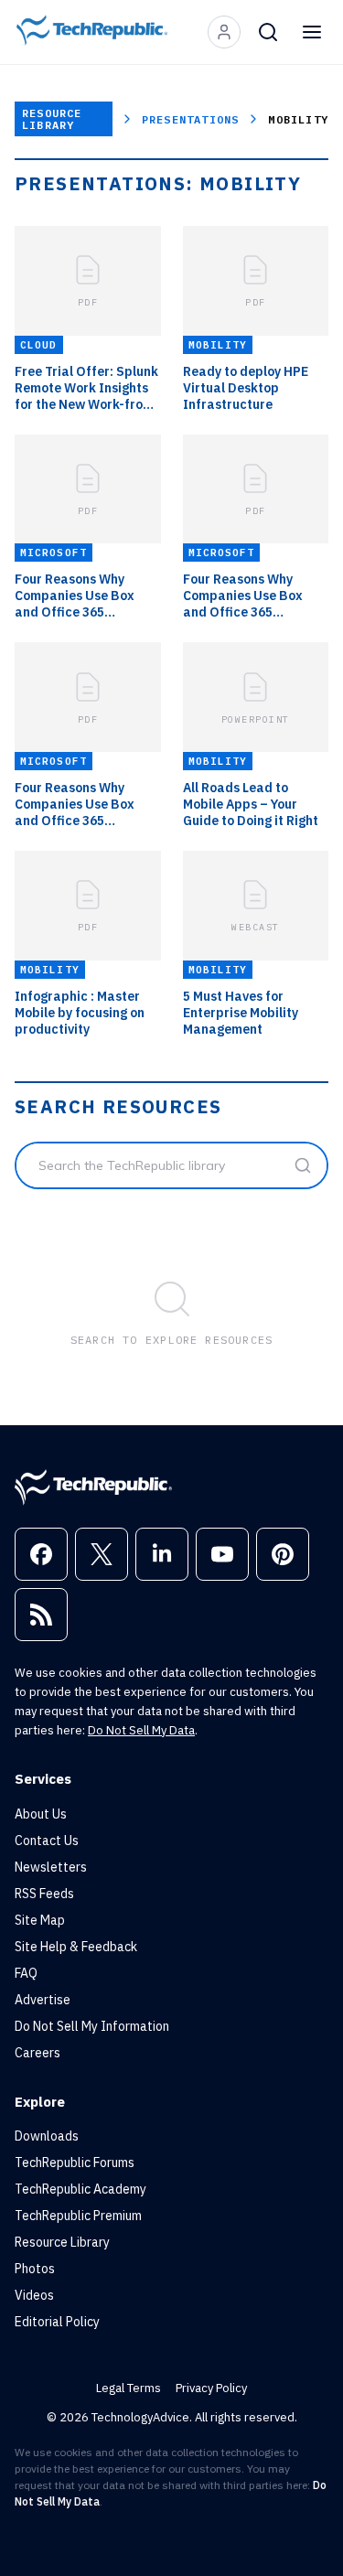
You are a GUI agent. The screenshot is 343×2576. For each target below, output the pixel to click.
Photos (35, 2269)
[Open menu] (312, 32)
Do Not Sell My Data (141, 1730)
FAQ (26, 1973)
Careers (38, 2053)
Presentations (191, 119)
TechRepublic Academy (80, 2189)
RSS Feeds (44, 1894)
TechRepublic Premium (78, 2216)
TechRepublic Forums (75, 2163)
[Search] (268, 32)
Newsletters (51, 1867)
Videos (34, 2295)
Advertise (43, 2000)
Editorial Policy (57, 2322)
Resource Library (52, 119)
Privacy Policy (211, 2388)
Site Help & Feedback (76, 1947)
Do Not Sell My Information (92, 2026)
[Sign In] (224, 32)
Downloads (47, 2136)
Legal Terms (129, 2388)
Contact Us (47, 1841)
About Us (41, 1814)
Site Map (40, 1920)
